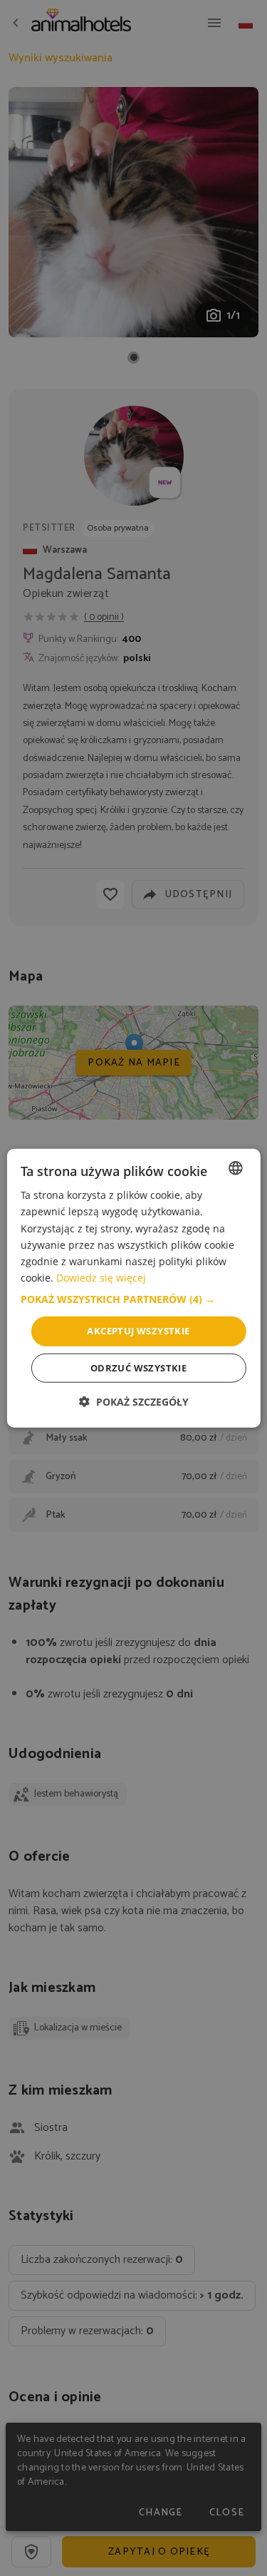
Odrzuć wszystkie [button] (138, 1367)
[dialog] (133, 1288)
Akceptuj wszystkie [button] (138, 1331)
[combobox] (236, 1168)
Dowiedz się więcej (101, 1278)
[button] (133, 1299)
